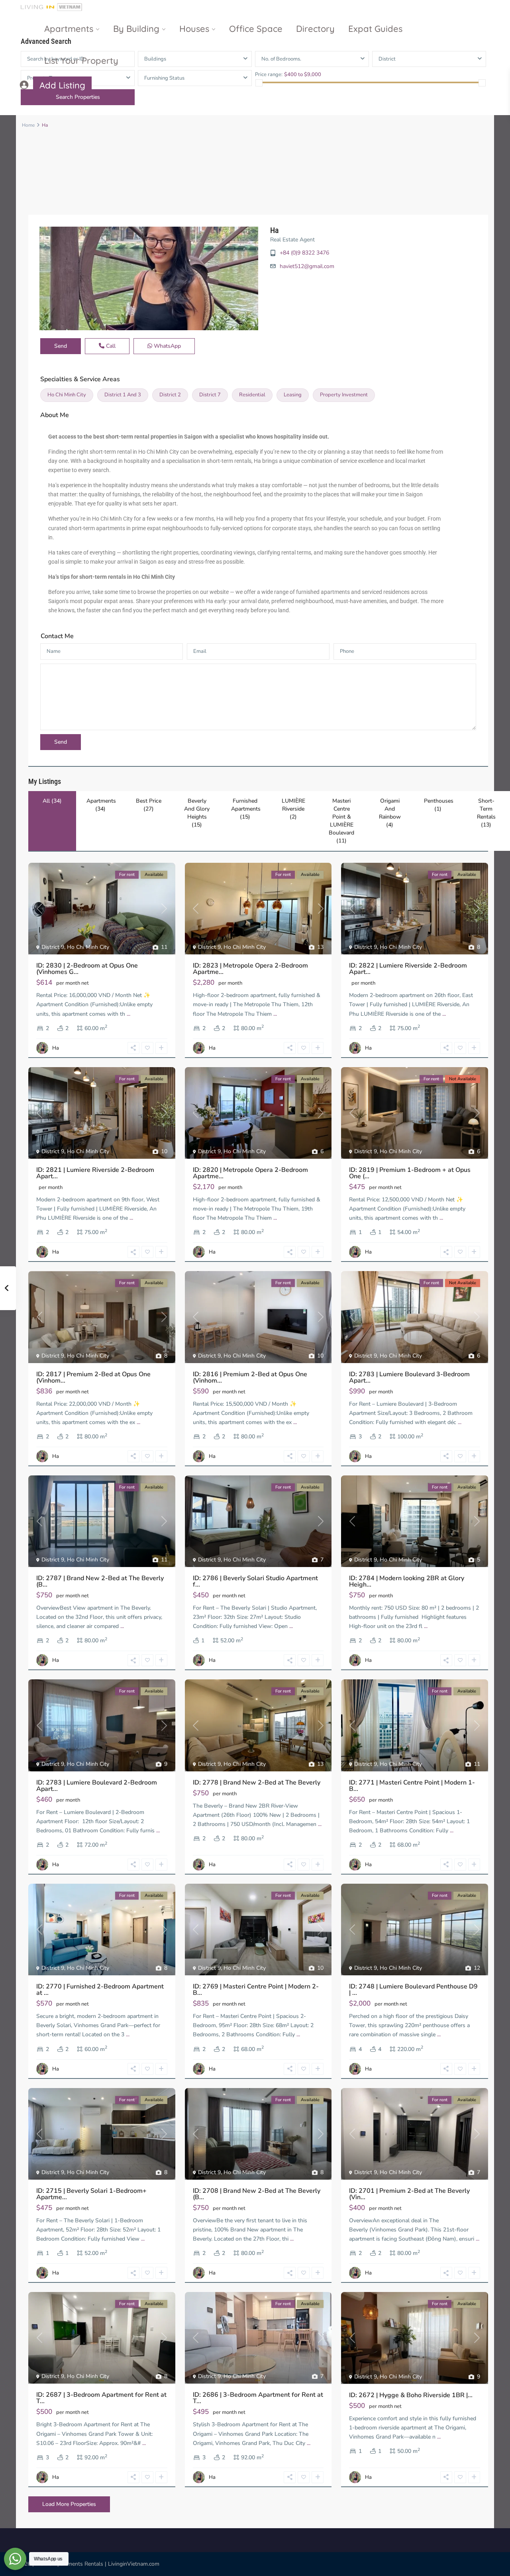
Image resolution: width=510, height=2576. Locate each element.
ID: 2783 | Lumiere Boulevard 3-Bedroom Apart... (409, 1377)
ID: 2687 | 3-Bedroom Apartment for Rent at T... (101, 2398)
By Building (136, 29)
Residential (252, 395)
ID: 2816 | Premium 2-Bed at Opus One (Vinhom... (250, 1377)
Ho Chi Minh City (67, 395)
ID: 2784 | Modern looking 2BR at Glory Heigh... (407, 1581)
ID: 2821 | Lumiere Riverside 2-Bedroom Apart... (95, 1173)
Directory (315, 29)
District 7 (210, 395)
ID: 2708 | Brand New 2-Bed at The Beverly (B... (257, 2194)
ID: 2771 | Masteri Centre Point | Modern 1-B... (412, 1786)
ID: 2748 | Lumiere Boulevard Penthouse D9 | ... (413, 1990)
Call (110, 346)
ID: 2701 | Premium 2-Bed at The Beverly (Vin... (409, 2194)
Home (28, 125)
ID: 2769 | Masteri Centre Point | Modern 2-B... (256, 1990)
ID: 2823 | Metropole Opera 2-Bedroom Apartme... (250, 969)
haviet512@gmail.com (307, 266)
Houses (194, 29)
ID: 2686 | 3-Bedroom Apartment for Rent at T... (258, 2398)
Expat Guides (375, 29)
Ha (275, 230)
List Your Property (81, 61)
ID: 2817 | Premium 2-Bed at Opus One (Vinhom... (93, 1377)
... (128, 1014)
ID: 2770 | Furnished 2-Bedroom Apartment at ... (100, 1990)
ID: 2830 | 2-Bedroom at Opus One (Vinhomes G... (87, 969)
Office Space (256, 29)
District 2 (170, 395)
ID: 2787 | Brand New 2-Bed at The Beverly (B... (100, 1581)
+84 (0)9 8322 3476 (304, 253)
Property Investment (344, 395)
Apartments (69, 29)
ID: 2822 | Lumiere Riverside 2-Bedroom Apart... (408, 969)
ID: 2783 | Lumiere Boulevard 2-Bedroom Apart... (97, 1786)
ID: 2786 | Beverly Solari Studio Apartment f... (255, 1581)
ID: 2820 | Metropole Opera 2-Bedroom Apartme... (250, 1173)
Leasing (293, 395)
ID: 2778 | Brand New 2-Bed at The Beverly (257, 1783)
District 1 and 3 (123, 395)
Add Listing (62, 85)
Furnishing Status (164, 78)
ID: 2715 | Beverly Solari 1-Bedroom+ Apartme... (91, 2194)
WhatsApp (167, 346)
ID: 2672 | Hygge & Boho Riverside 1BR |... (411, 2395)
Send (61, 346)
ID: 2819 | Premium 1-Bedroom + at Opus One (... (410, 1173)
